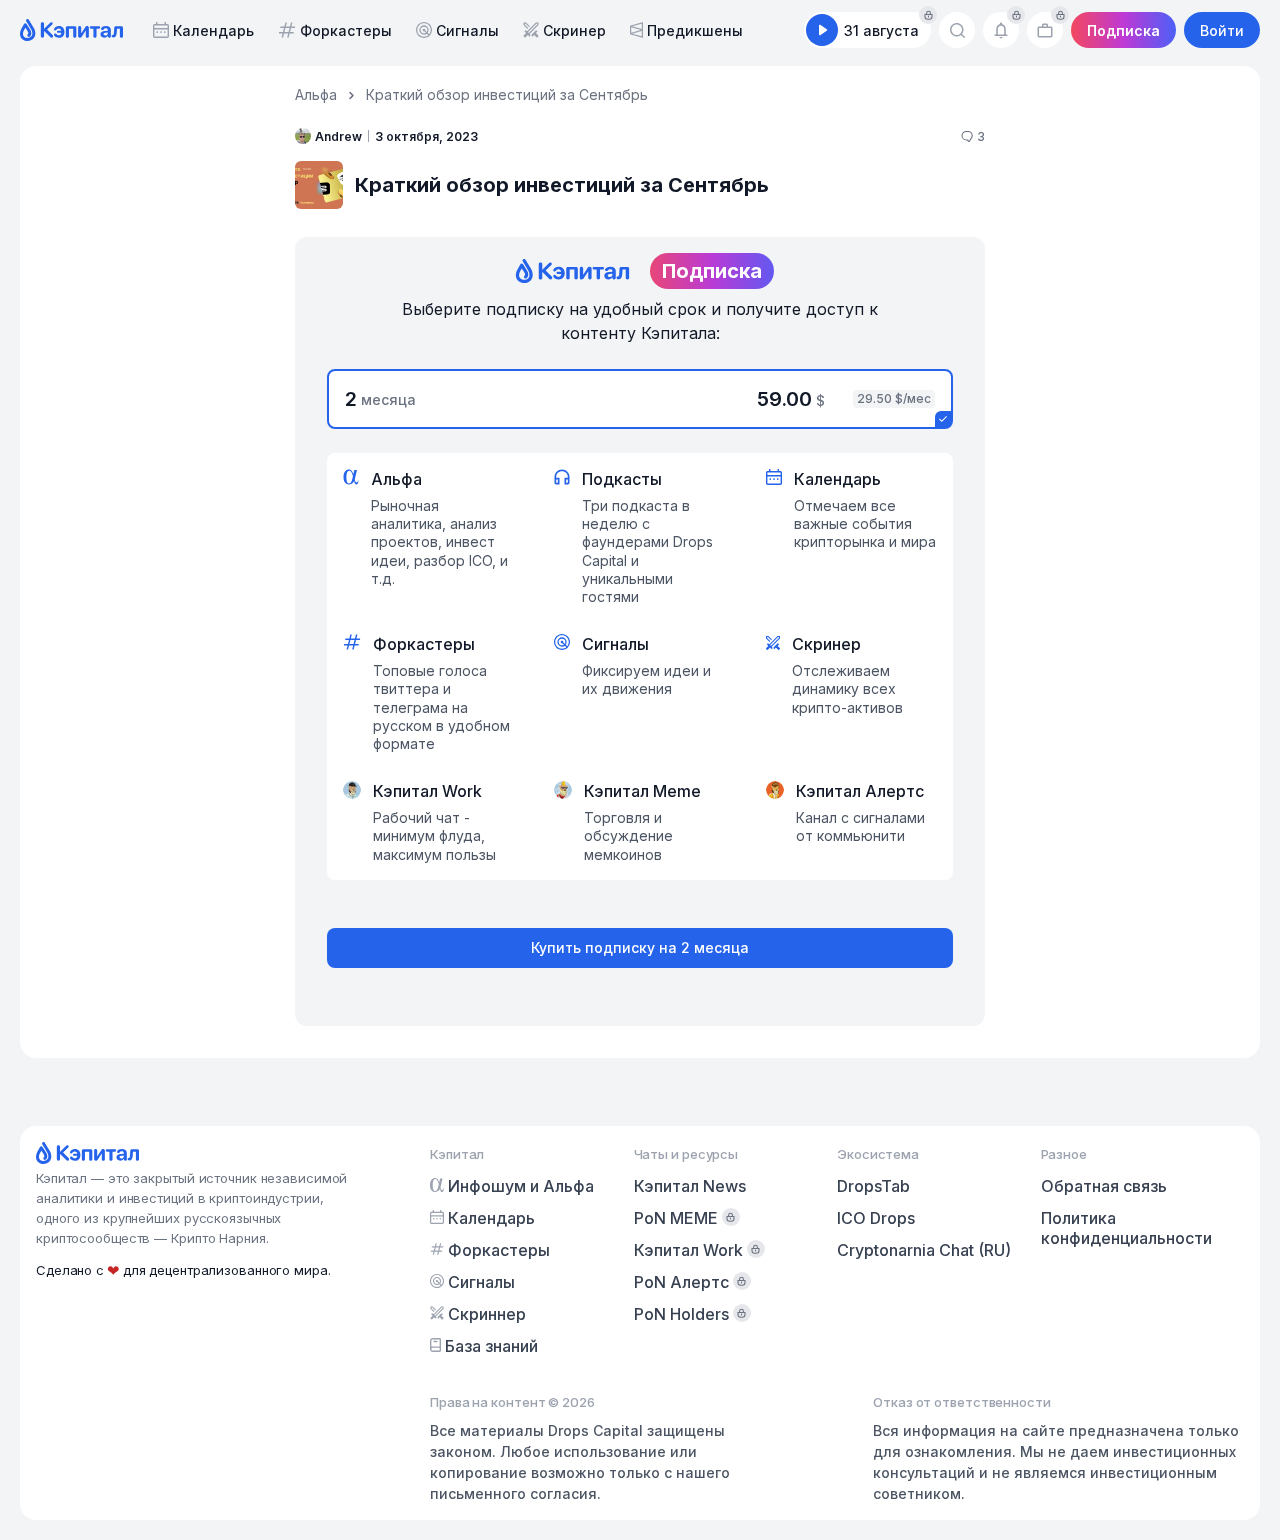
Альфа (316, 94)
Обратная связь (1104, 1186)
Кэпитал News (690, 1186)
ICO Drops (876, 1218)
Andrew (338, 136)
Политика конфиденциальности (1126, 1228)
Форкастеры (346, 30)
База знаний (491, 1346)
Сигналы (467, 30)
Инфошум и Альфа (521, 1186)
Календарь (213, 30)
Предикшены (695, 30)
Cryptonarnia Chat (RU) (924, 1250)
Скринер (574, 30)
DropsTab (873, 1186)
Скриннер (487, 1314)
